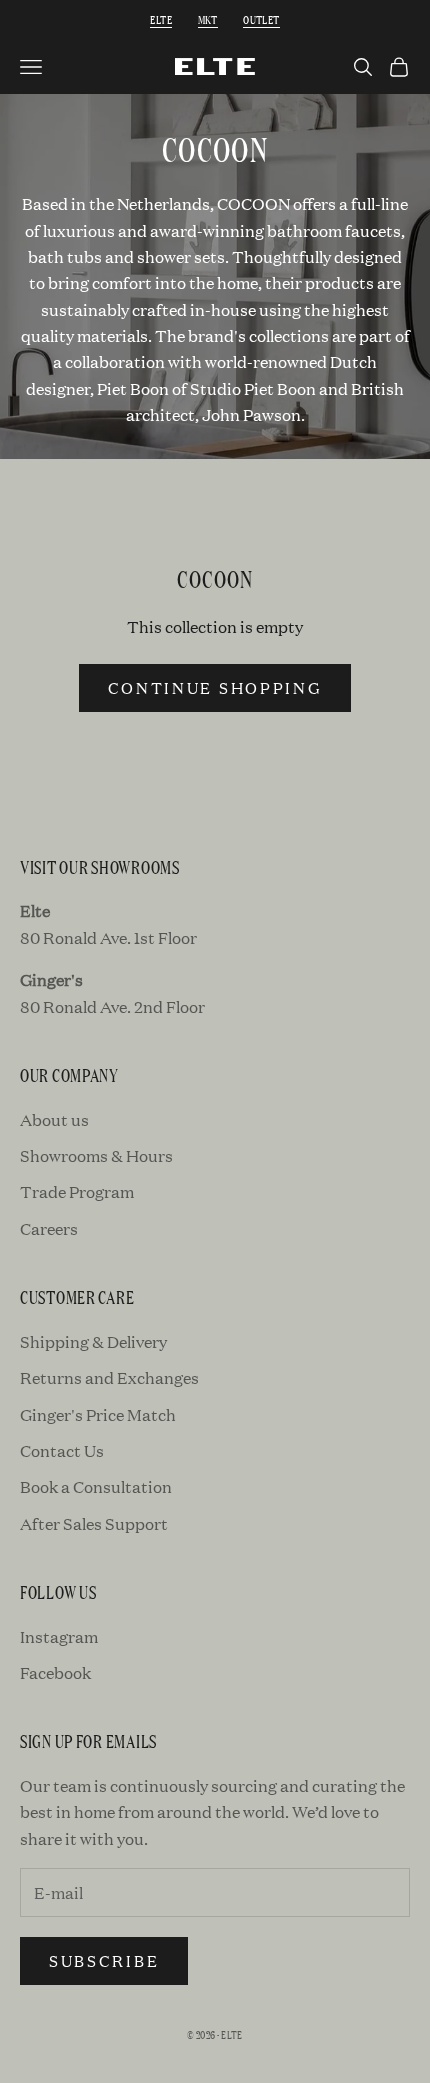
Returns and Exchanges (109, 1377)
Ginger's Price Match (98, 1414)
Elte (161, 19)
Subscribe (104, 1960)
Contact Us (62, 1450)
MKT (208, 19)
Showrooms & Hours (96, 1155)
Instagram (59, 1636)
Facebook (55, 1672)
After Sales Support (94, 1523)
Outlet (261, 19)
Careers (49, 1228)
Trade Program (77, 1191)
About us (54, 1119)
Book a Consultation (96, 1486)
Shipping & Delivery (93, 1341)
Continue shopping (215, 687)
